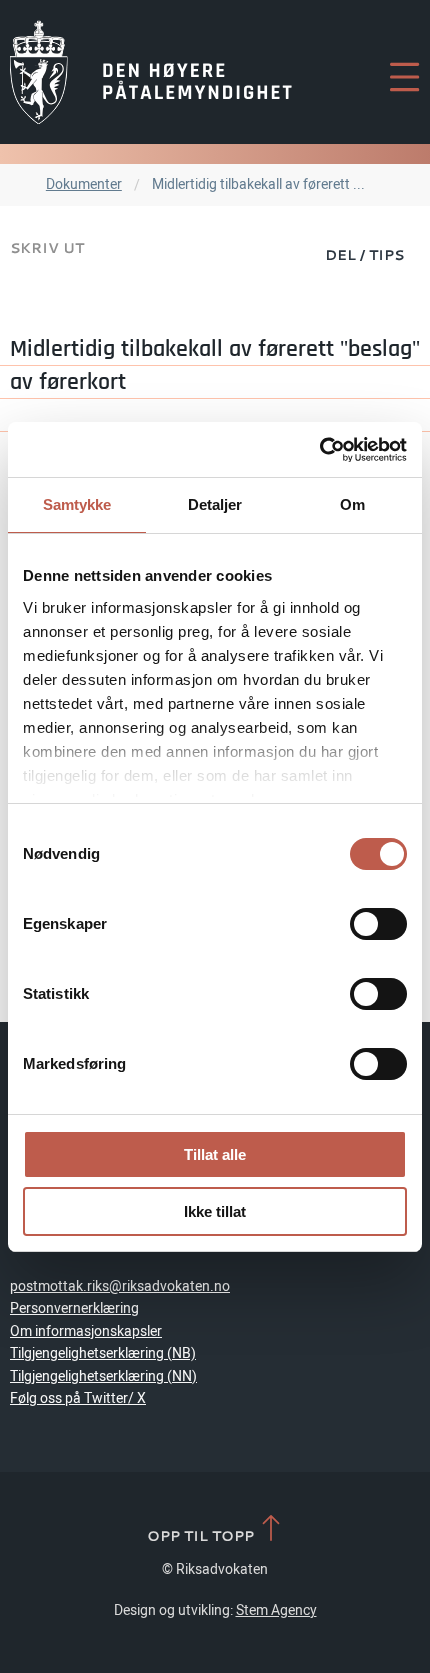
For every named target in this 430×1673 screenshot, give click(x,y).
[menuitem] (364, 254)
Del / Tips (364, 254)
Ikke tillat (215, 1211)
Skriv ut (47, 247)
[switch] (378, 924)
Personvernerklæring (74, 1308)
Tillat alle (215, 1154)
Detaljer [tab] (215, 504)
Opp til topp (202, 1535)
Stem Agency (276, 1610)
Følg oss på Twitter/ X (78, 1398)
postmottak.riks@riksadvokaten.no (120, 1286)
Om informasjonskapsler (86, 1331)
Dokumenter (84, 184)
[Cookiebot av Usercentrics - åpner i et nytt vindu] (319, 450)
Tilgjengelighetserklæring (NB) (103, 1353)
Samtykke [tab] (77, 504)
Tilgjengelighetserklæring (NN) (103, 1376)
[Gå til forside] (151, 72)
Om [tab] (352, 504)
